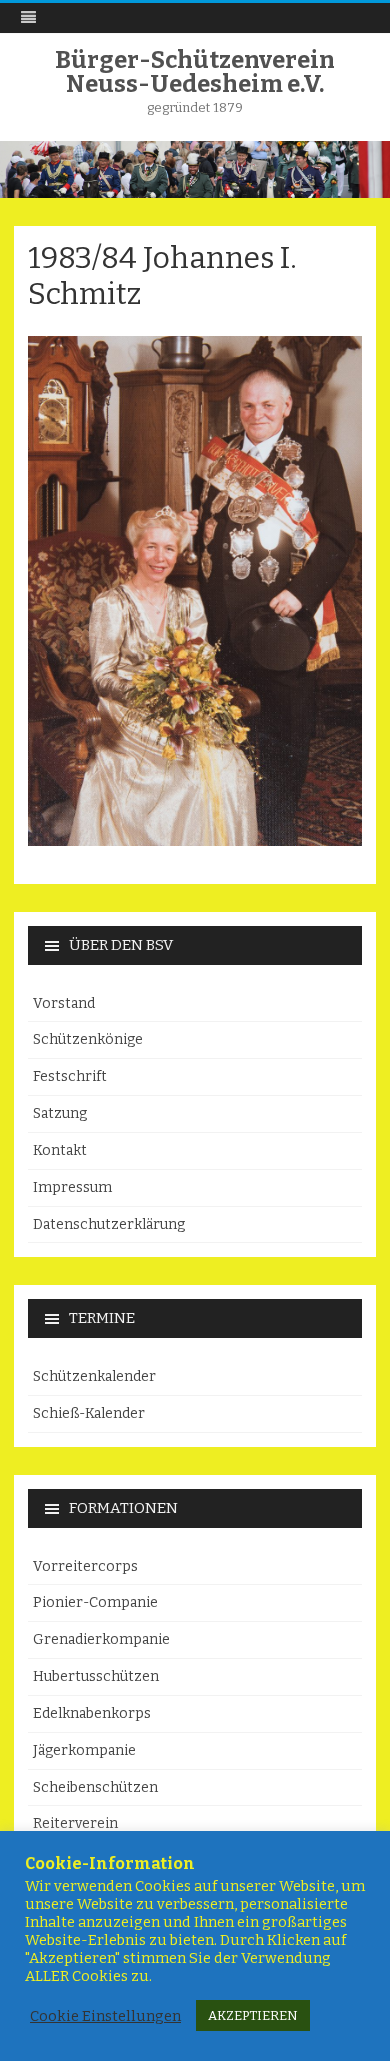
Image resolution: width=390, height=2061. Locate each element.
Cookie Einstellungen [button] (105, 2016)
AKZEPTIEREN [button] (253, 2015)
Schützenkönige (88, 1039)
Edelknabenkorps (92, 1713)
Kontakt (60, 1150)
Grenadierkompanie (101, 1639)
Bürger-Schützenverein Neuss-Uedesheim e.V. (195, 72)
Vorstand (64, 1003)
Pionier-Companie (95, 1602)
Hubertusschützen (96, 1676)
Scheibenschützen (95, 1787)
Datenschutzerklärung (109, 1224)
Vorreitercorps (85, 1566)
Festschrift (70, 1076)
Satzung (60, 1113)
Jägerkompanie (84, 1750)
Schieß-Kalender (89, 1413)
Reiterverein (75, 1823)
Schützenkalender (94, 1376)
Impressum (72, 1187)
